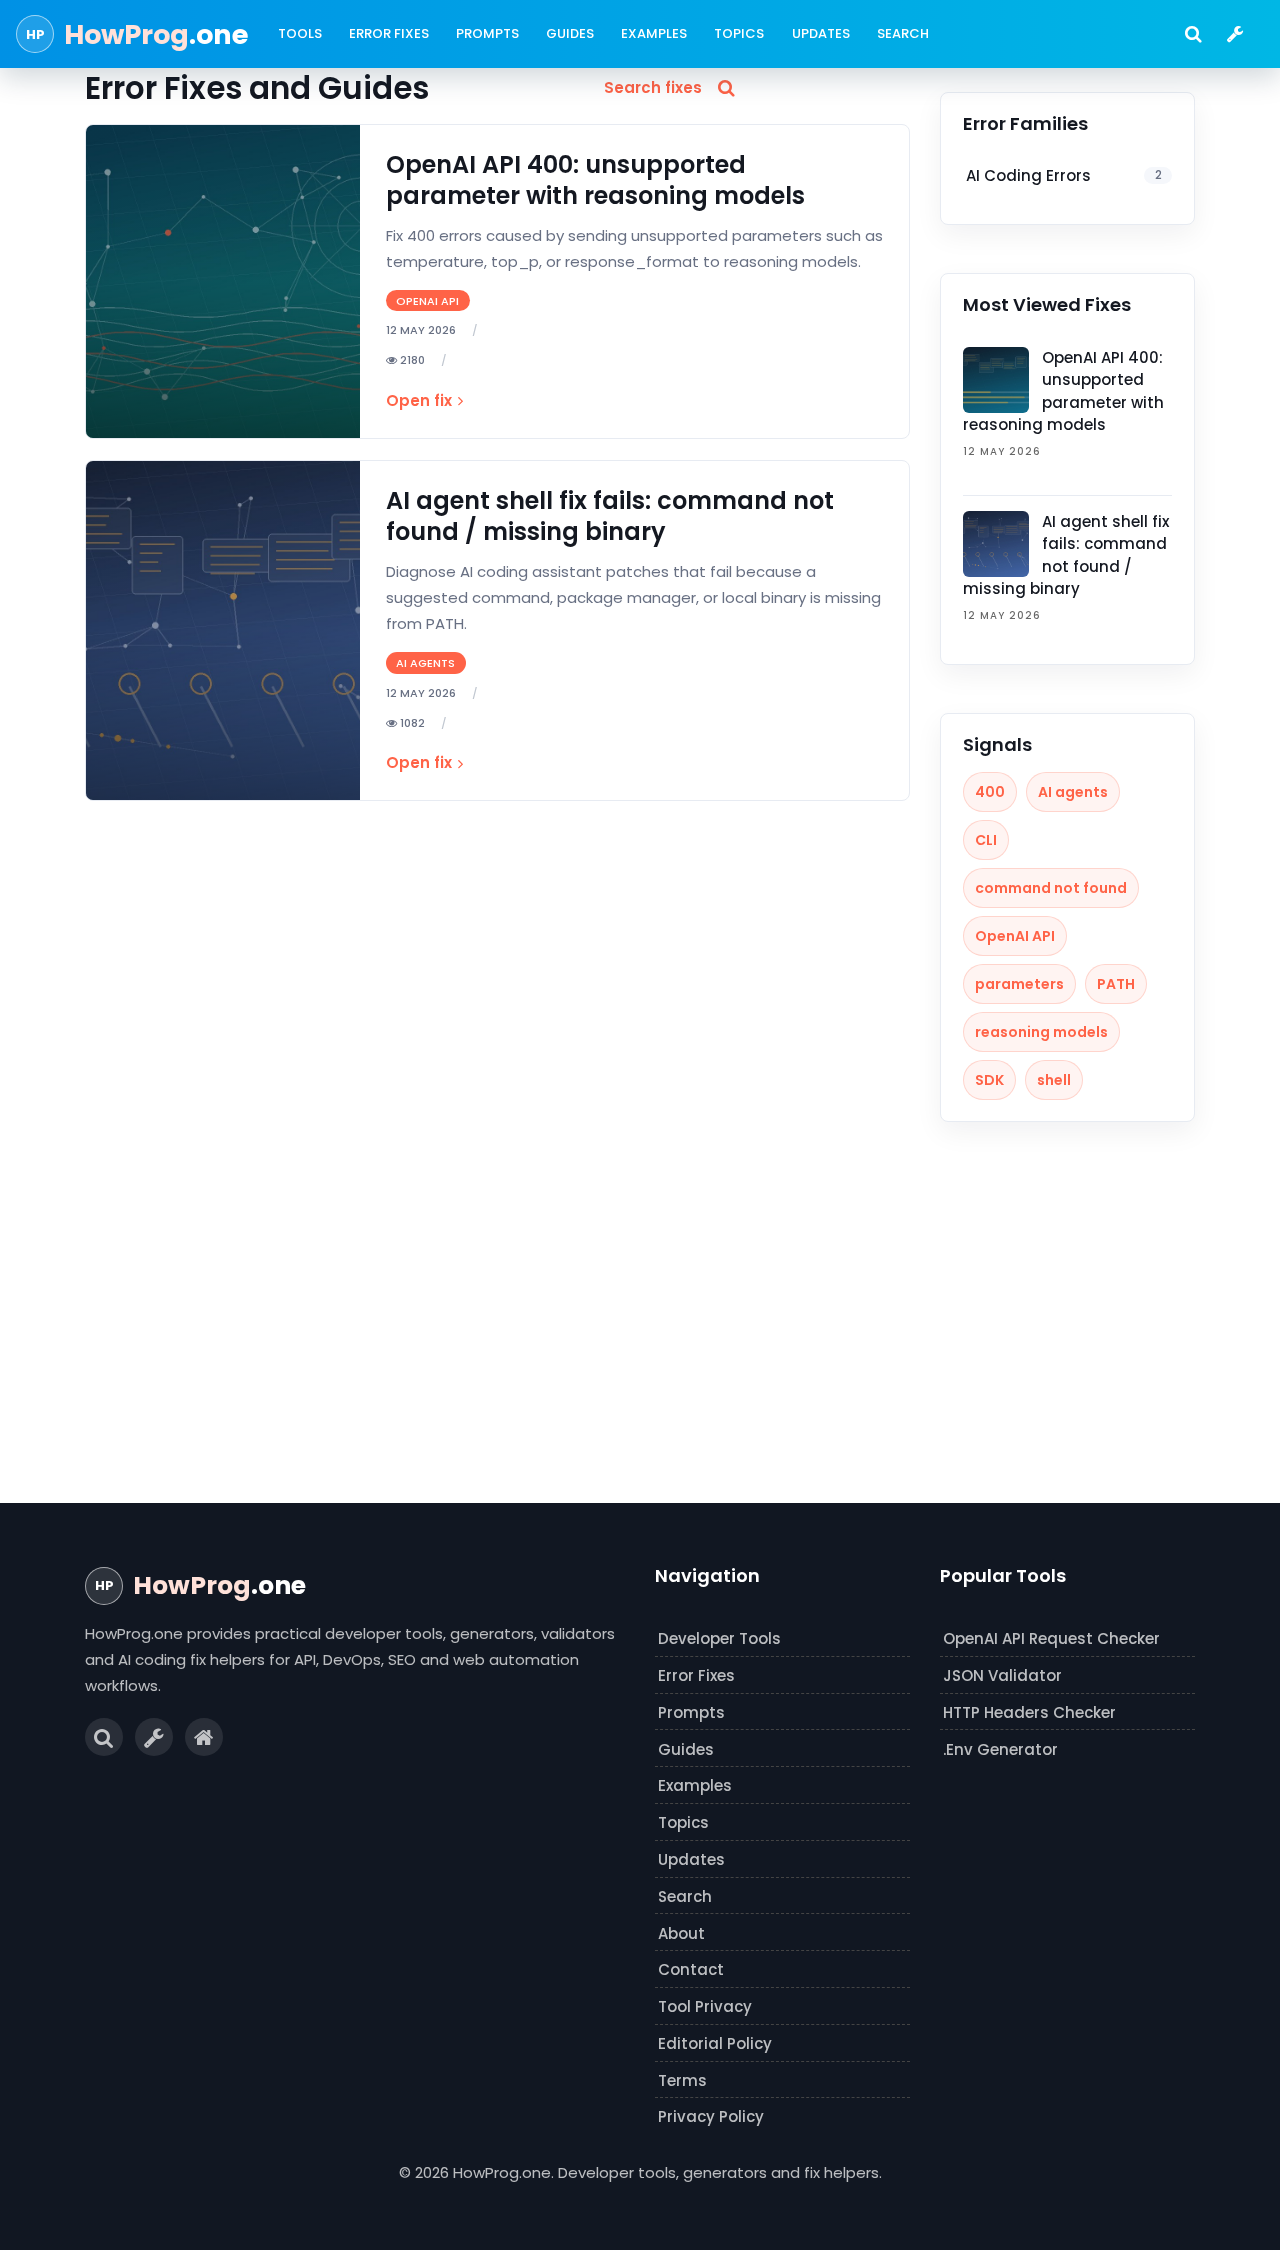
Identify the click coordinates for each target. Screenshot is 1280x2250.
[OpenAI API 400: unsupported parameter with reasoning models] (223, 281)
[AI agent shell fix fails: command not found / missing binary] (223, 631)
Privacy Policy (711, 2116)
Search (903, 33)
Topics (739, 33)
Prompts (487, 33)
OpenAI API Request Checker (1051, 1638)
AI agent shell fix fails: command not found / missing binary (610, 516)
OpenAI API (1015, 936)
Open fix (419, 400)
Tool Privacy (705, 2006)
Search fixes (653, 87)
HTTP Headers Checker (1029, 1712)
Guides (570, 33)
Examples (654, 33)
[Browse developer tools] (1235, 34)
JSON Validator (1002, 1675)
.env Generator (1000, 1749)
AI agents (1073, 792)
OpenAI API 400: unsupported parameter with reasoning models (595, 180)
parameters (1019, 984)
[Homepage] (204, 1737)
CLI (986, 840)
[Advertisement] (640, 1297)
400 (990, 792)
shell (1054, 1080)
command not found (1051, 888)
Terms (682, 2080)
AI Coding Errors (1064, 175)
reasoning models (1041, 1032)
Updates (821, 33)
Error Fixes (389, 33)
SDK (989, 1080)
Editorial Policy (715, 2043)
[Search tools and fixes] (1193, 34)
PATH (1116, 984)
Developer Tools (719, 1638)
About (681, 1933)
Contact (691, 1969)
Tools (300, 33)
